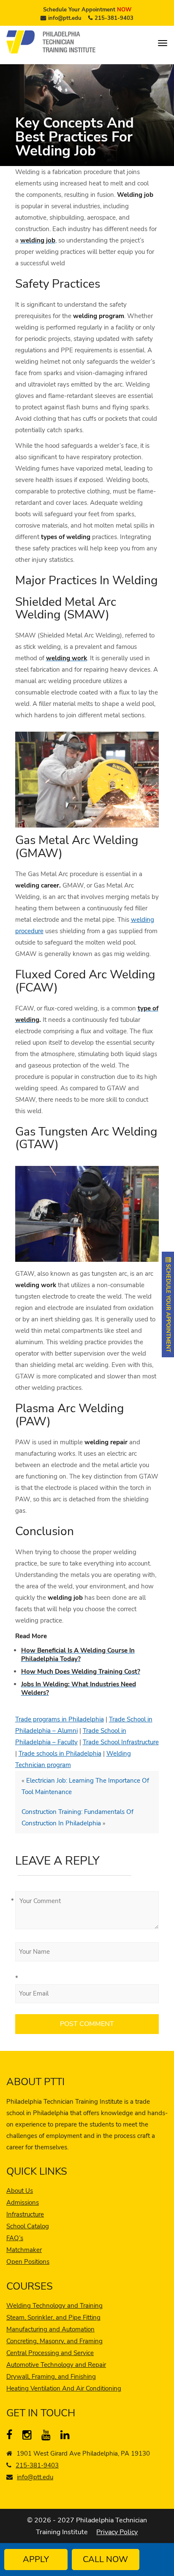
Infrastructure (25, 2214)
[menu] (163, 43)
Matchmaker (24, 2250)
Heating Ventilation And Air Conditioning (64, 2388)
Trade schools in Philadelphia (60, 1754)
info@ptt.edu (65, 18)
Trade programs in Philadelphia (60, 1719)
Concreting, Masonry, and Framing (54, 2341)
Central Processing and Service (50, 2353)
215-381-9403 (114, 18)
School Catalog (28, 2226)
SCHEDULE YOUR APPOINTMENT (168, 1307)
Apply (36, 2559)
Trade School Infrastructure (121, 1742)
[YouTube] (48, 2437)
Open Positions (28, 2262)
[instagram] (29, 2437)
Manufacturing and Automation (50, 2329)
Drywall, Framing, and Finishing (51, 2377)
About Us (20, 2191)
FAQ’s (15, 2238)
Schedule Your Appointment (87, 10)
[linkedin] (67, 2437)
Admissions (23, 2203)
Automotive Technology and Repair (56, 2365)
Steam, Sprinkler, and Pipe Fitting (53, 2317)
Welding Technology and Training (54, 2306)
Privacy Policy (117, 2532)
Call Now (105, 2559)
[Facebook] (13, 2437)
